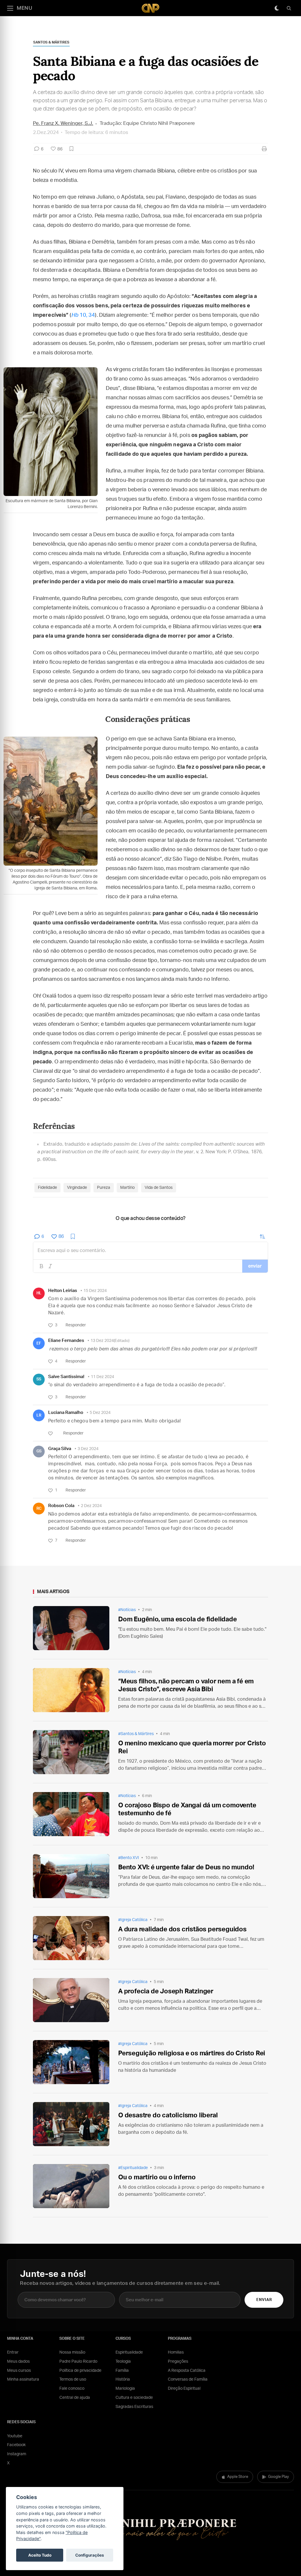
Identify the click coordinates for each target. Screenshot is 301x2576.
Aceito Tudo (40, 2555)
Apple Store (238, 2477)
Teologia (123, 2362)
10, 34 (83, 315)
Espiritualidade (129, 2352)
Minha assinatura (23, 2379)
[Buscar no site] (289, 8)
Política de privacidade (80, 2371)
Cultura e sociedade (134, 2398)
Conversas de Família (188, 2379)
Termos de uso (73, 2379)
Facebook (16, 2445)
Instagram (17, 2454)
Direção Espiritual (184, 2389)
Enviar (264, 2300)
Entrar (13, 2352)
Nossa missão (72, 2352)
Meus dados (18, 2362)
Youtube (15, 2436)
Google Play (279, 2477)
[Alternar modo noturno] (277, 8)
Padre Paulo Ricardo (78, 2362)
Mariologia (125, 2389)
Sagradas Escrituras (134, 2407)
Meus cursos (19, 2371)
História (123, 2379)
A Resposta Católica (187, 2371)
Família (122, 2371)
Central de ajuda (75, 2398)
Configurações (90, 2555)
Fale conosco (72, 2389)
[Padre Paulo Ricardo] (150, 8)
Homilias (176, 2352)
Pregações (178, 2362)
